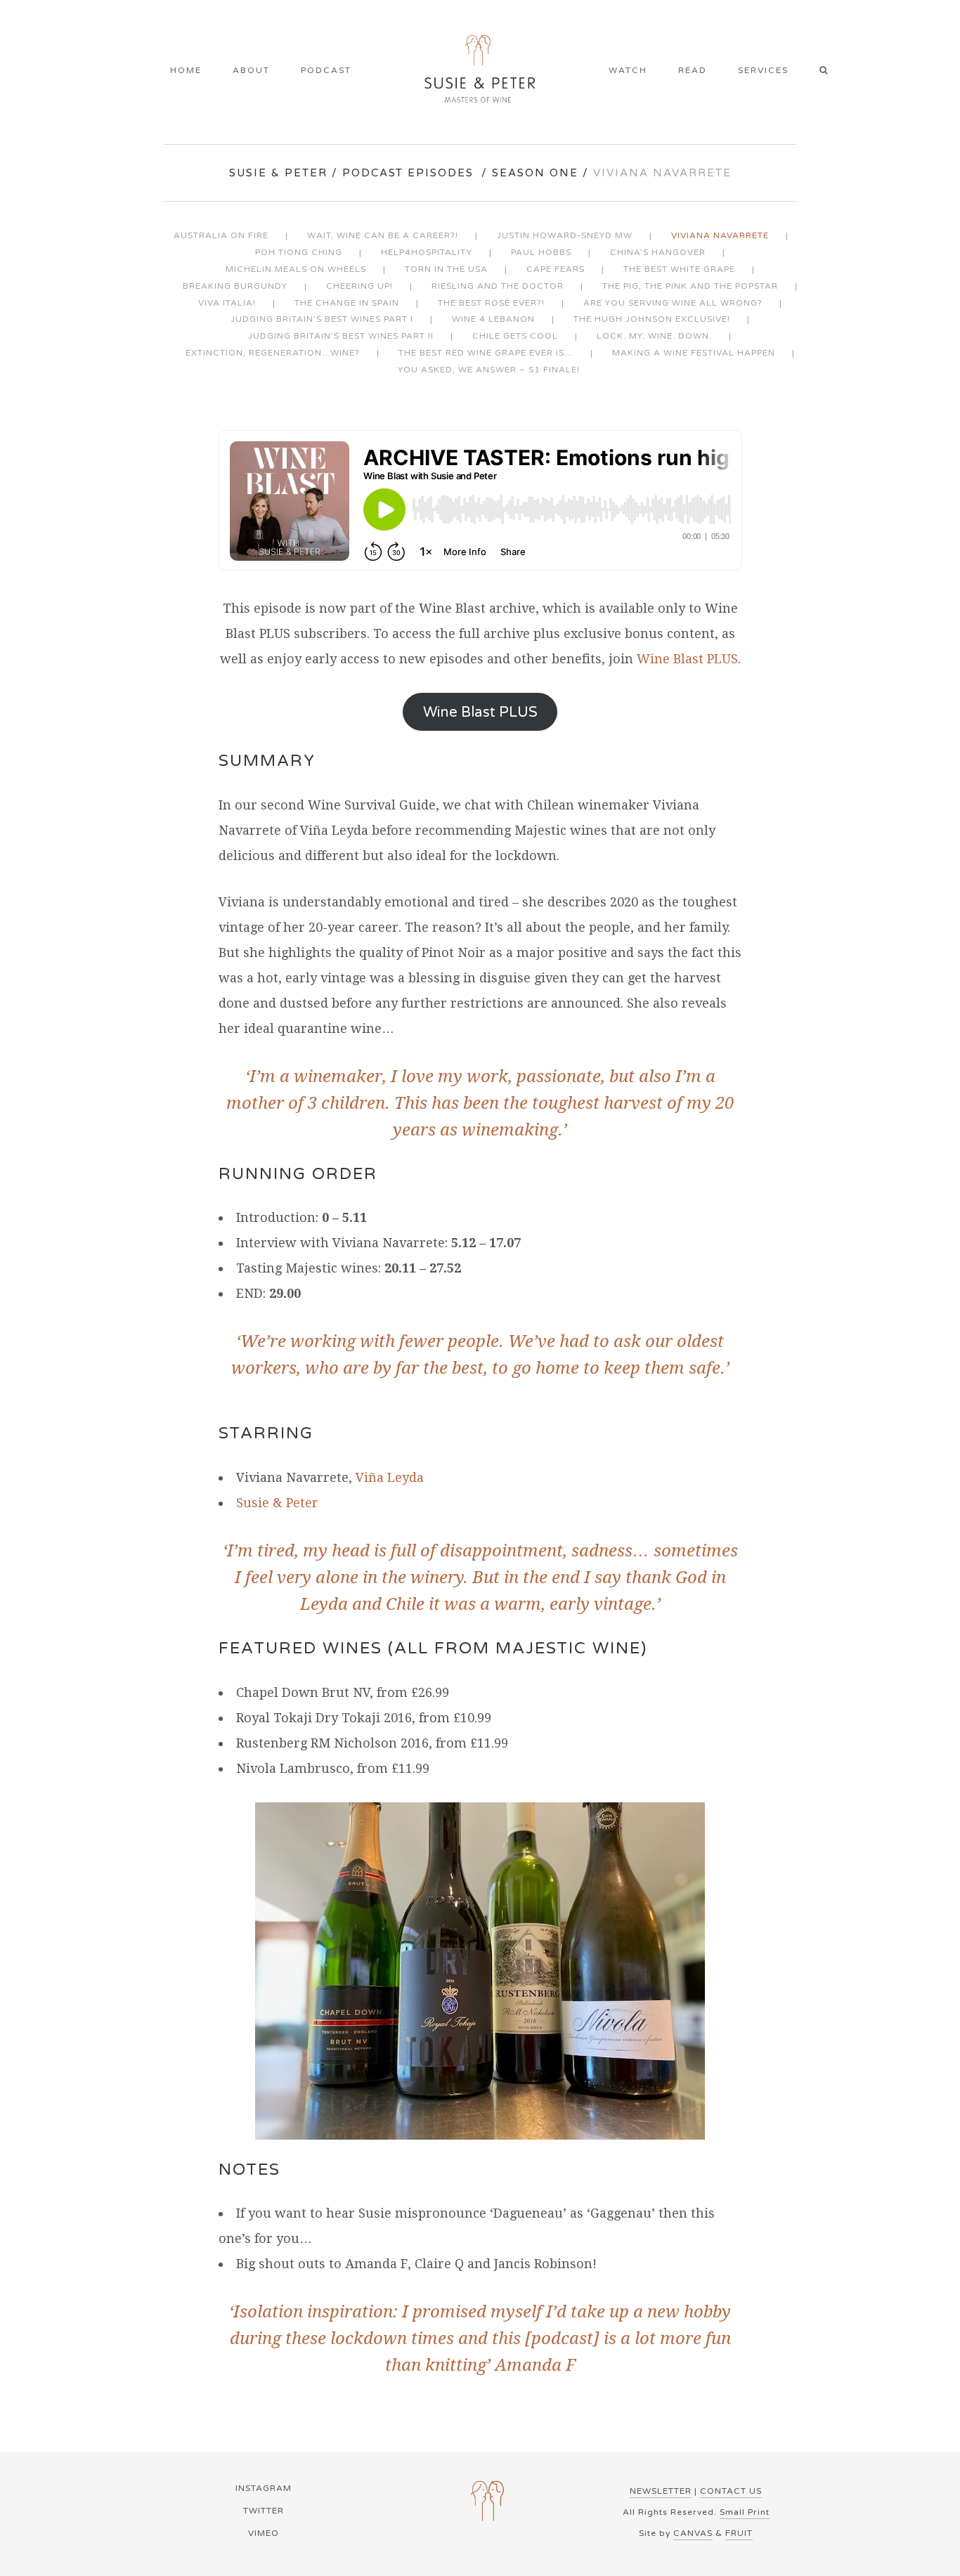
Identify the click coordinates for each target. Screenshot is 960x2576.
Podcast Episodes (408, 173)
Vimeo (264, 2533)
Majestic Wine (568, 1648)
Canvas (693, 2533)
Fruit (739, 2533)
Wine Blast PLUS (687, 659)
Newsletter (661, 2491)
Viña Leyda (390, 1477)
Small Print (745, 2512)
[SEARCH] (828, 72)
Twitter (264, 2511)
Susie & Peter (278, 173)
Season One (535, 173)
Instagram (264, 2488)
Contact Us (731, 2491)
